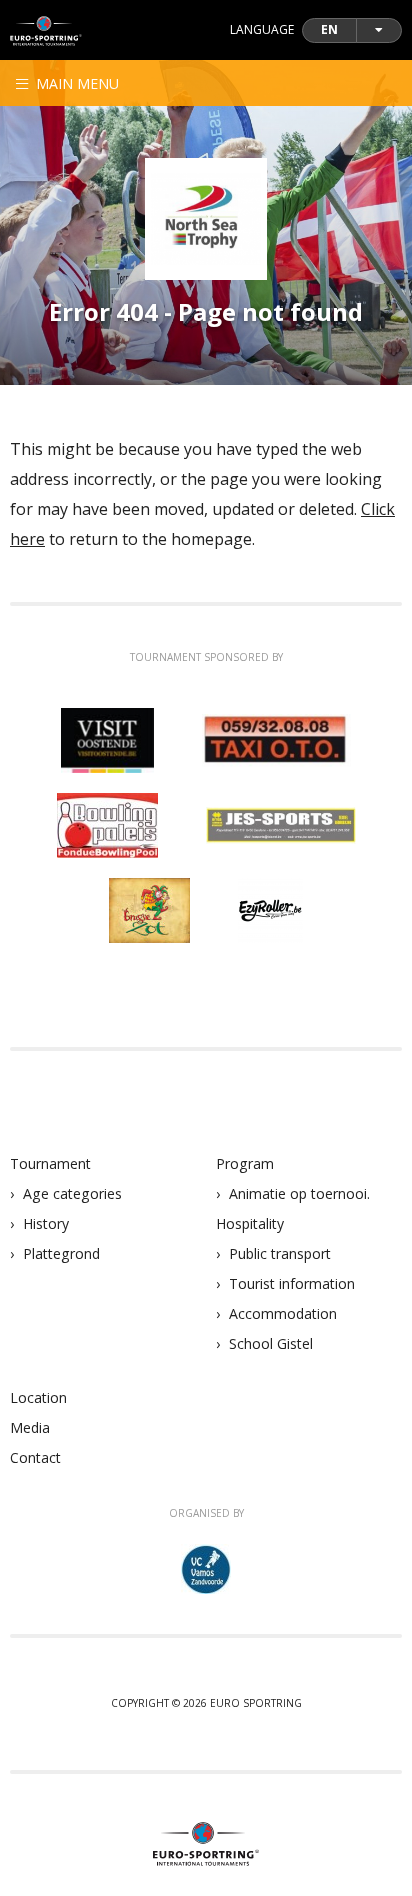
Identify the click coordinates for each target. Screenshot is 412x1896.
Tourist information (292, 1283)
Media (30, 1427)
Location (38, 1397)
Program (245, 1163)
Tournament (50, 1163)
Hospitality (250, 1223)
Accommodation (283, 1313)
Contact (35, 1457)
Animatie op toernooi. (299, 1193)
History (46, 1223)
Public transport (280, 1253)
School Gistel (271, 1343)
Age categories (72, 1193)
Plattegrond (61, 1253)
